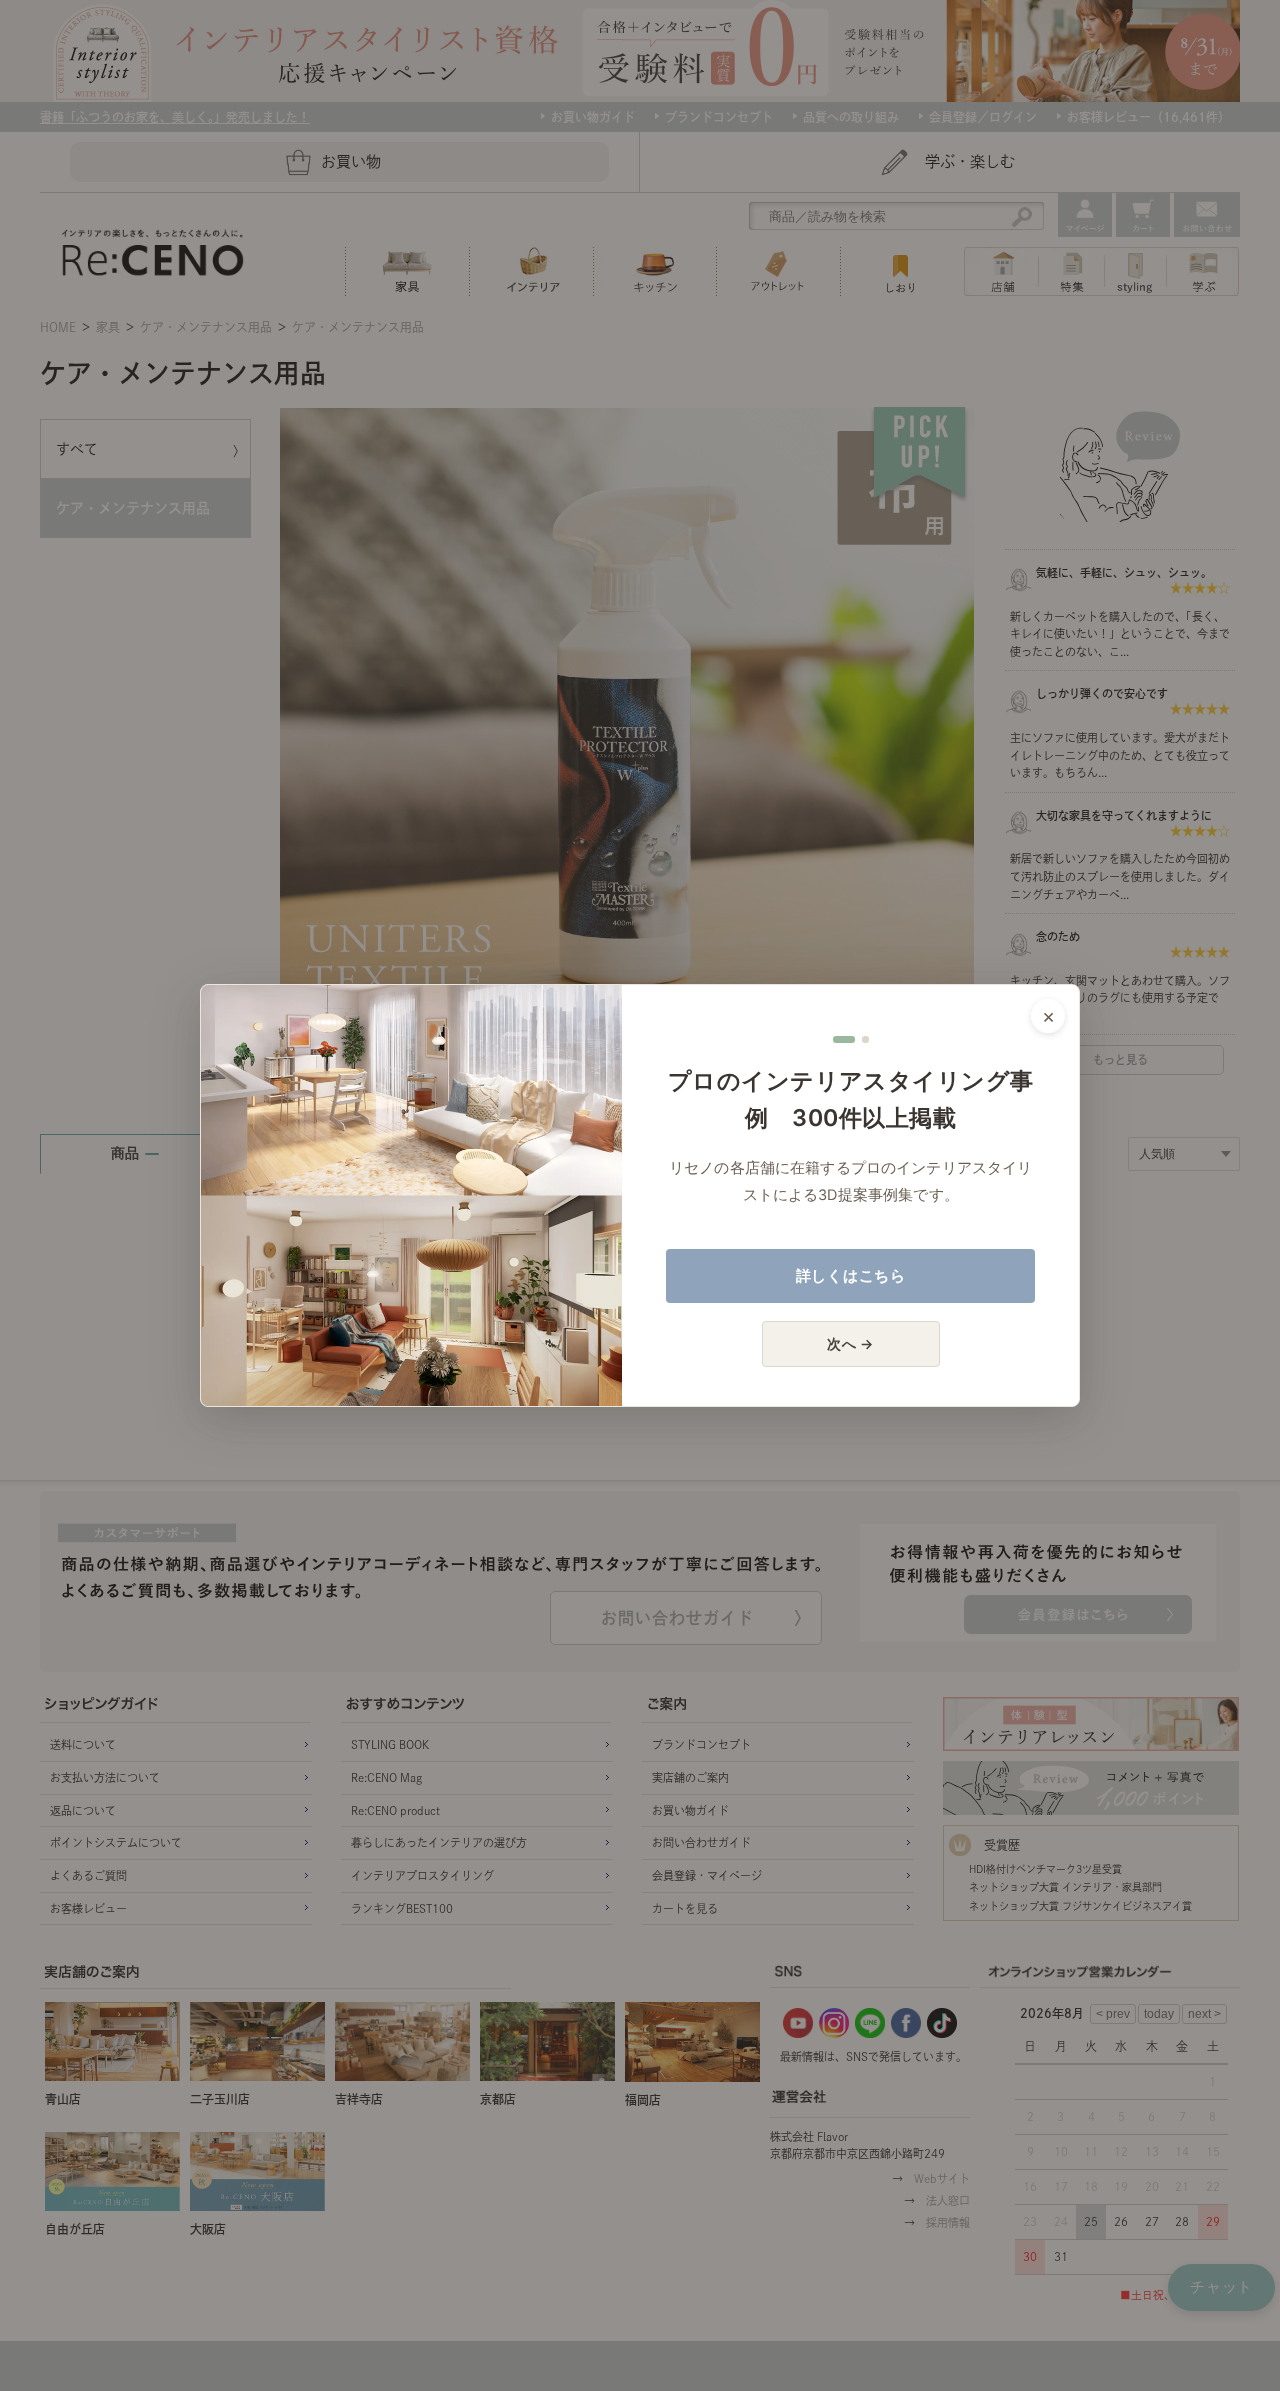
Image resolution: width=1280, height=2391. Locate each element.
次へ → (850, 1343)
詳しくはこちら (851, 1275)
